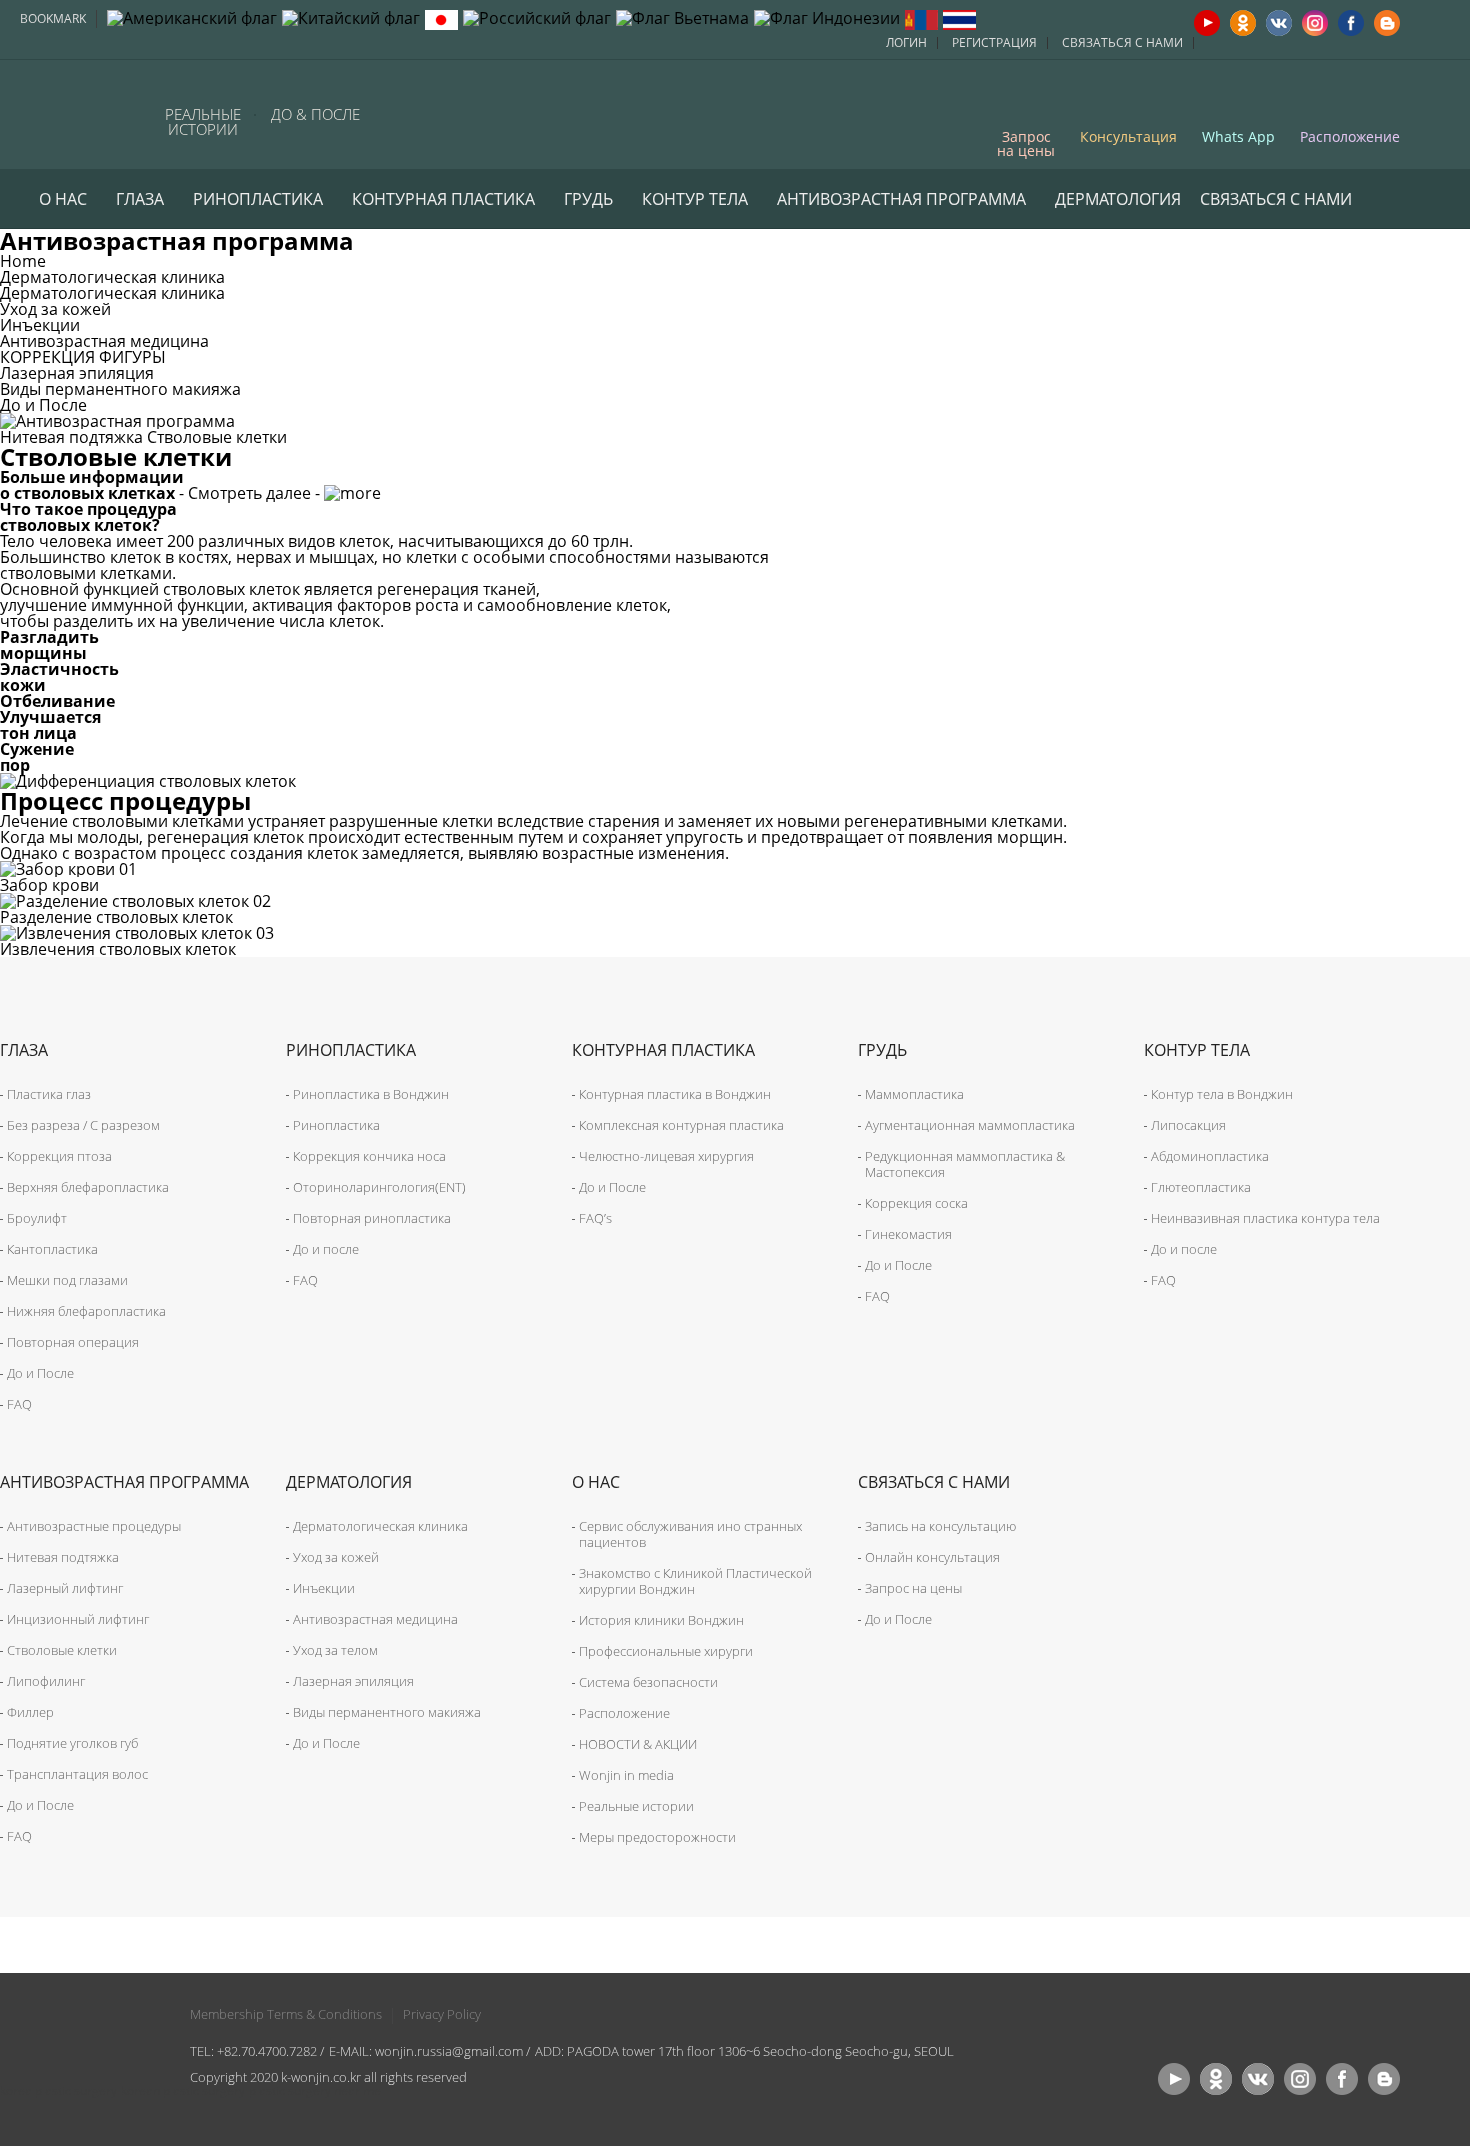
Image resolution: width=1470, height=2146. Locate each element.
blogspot (1387, 23)
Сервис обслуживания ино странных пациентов (690, 1534)
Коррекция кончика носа (369, 1156)
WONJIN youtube (1207, 23)
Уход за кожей (55, 309)
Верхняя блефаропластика (88, 1187)
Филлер (30, 1712)
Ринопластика (258, 199)
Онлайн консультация (932, 1557)
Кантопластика (52, 1249)
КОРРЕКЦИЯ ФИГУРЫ (83, 357)
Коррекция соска (916, 1203)
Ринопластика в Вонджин (371, 1094)
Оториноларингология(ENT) (379, 1187)
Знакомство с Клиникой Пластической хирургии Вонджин (695, 1581)
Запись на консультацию (940, 1526)
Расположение (1350, 135)
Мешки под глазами (67, 1280)
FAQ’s (595, 1218)
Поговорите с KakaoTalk (21, 113)
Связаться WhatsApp (131, 113)
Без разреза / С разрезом (83, 1125)
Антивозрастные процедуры (94, 1526)
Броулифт (37, 1218)
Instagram (1315, 23)
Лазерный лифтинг (65, 1588)
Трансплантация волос (77, 1774)
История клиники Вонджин (661, 1620)
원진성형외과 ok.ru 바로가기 (1216, 2079)
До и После (43, 405)
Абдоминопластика (1210, 1156)
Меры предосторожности (657, 1837)
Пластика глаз (49, 1094)
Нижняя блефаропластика (86, 1311)
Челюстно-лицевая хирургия (666, 1156)
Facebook (1351, 23)
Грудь (588, 199)
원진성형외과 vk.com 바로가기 (1258, 2079)
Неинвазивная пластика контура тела (1265, 1218)
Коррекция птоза (59, 1156)
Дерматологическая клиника (112, 293)
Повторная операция (73, 1342)
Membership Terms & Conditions (286, 2014)
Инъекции (40, 325)
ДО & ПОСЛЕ (315, 114)
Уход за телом (335, 1650)
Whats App (1238, 135)
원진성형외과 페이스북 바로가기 (1342, 2079)
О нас (63, 199)
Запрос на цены (1026, 142)
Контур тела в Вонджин (1222, 1094)
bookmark (53, 18)
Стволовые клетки (217, 437)
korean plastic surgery (183, 2090)
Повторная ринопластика (372, 1218)
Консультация (1128, 135)
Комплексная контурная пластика (681, 1125)
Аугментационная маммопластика (970, 1125)
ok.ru (1243, 23)
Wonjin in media (626, 1775)
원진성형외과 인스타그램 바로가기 (1300, 2079)
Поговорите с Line (76, 113)
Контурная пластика (443, 199)
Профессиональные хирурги (666, 1651)
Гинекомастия (908, 1234)
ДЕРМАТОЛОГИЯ (1118, 199)
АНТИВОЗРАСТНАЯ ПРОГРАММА (901, 199)
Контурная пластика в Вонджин (675, 1094)
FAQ (19, 1404)
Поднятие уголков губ (72, 1743)
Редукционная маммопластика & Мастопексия (965, 1164)
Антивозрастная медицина (104, 341)
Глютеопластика (1201, 1187)
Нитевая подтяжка (71, 437)
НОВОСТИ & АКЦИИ (638, 1744)
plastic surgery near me (315, 2090)
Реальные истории (203, 122)
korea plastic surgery (58, 2090)
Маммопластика (914, 1094)
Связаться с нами (1122, 43)
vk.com (1279, 23)
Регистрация (994, 43)
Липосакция (1188, 1125)
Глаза (140, 199)
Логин (906, 43)
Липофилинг (46, 1681)
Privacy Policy (442, 2014)
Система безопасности (648, 1682)
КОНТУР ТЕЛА (695, 199)
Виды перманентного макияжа (120, 389)
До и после (326, 1249)
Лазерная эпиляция (77, 373)
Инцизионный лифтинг (78, 1619)
